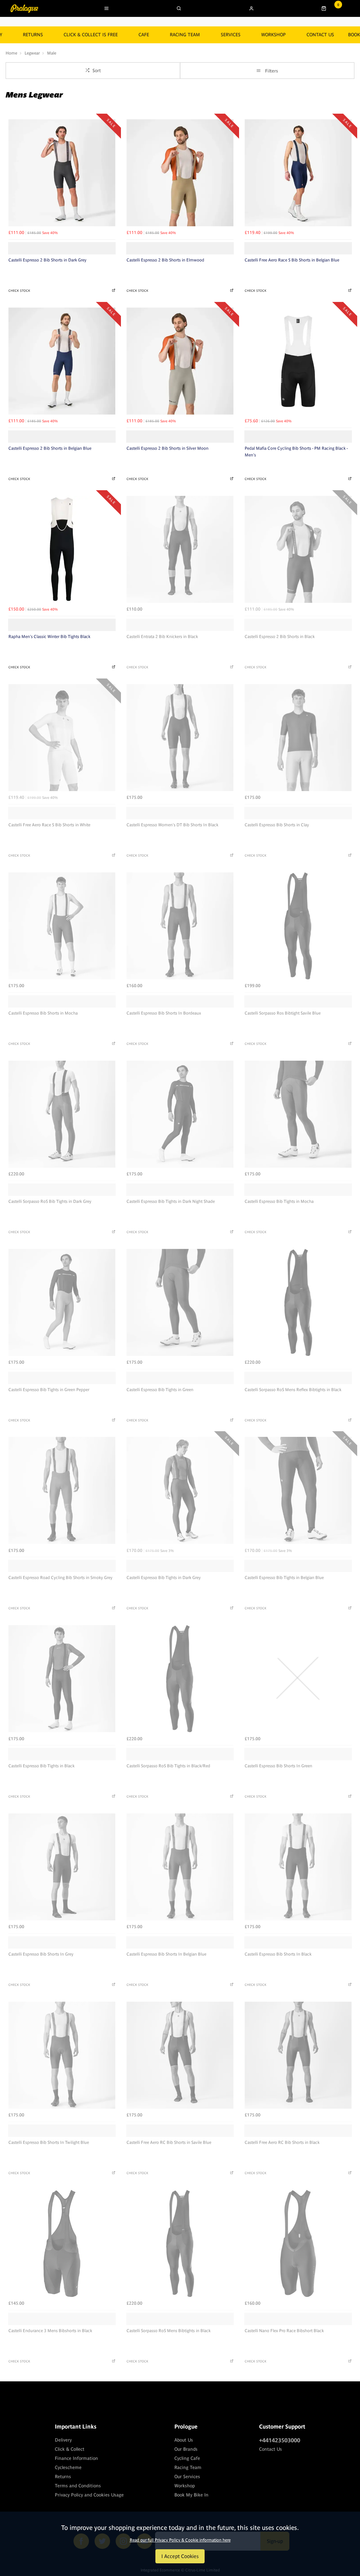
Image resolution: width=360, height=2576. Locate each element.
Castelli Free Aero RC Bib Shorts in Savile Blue (169, 2142)
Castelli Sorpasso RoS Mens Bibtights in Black (169, 2331)
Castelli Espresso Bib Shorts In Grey (41, 1954)
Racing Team (185, 35)
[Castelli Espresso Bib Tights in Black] (62, 1679)
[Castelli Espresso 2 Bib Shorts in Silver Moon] (180, 361)
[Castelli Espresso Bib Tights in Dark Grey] (180, 1490)
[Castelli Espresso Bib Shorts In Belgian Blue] (180, 1867)
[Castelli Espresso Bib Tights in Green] (180, 1302)
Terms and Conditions (78, 2486)
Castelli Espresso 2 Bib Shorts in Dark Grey (47, 260)
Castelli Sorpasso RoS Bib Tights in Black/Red (168, 1766)
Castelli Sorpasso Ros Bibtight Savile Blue (283, 1013)
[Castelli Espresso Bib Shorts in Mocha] (62, 926)
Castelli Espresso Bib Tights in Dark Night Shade (171, 1201)
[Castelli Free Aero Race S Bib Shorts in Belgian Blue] (298, 173)
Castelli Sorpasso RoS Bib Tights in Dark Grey (50, 1201)
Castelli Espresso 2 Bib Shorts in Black (280, 637)
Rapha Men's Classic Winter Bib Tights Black (49, 637)
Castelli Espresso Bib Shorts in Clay (277, 825)
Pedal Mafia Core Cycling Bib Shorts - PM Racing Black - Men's (296, 452)
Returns (63, 2477)
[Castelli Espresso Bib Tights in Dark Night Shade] (180, 1114)
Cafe (144, 35)
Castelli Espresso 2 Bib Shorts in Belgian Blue (50, 448)
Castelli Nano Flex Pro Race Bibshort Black (284, 2331)
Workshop (274, 35)
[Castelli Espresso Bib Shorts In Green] (298, 1679)
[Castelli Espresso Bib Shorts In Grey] (62, 1867)
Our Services (187, 2477)
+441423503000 (280, 2440)
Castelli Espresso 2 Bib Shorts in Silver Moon (168, 448)
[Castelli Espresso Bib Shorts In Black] (298, 1867)
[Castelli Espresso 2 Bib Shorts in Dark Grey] (62, 173)
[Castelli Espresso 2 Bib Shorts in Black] (298, 549)
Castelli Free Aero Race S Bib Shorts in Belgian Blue (292, 260)
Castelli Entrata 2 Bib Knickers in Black (162, 637)
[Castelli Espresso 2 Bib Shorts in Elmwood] (180, 173)
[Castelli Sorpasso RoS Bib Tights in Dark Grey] (62, 1114)
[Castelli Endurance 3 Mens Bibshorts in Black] (62, 2243)
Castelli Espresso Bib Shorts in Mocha (43, 1013)
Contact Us (271, 2449)
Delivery (63, 2440)
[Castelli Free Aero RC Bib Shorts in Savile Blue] (180, 2055)
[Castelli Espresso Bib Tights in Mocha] (298, 1114)
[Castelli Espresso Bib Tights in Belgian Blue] (298, 1490)
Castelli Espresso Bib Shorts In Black (278, 1954)
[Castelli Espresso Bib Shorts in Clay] (298, 738)
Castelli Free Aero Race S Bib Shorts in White (49, 825)
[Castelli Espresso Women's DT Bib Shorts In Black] (180, 738)
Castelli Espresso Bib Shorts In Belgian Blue (166, 1954)
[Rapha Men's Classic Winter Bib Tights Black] (62, 549)
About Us (184, 2440)
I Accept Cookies (180, 2556)
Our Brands (186, 2449)
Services (231, 35)
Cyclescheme (68, 2467)
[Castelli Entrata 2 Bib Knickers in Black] (180, 549)
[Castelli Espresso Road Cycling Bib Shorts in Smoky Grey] (62, 1490)
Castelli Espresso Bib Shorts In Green (278, 1766)
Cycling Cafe (187, 2458)
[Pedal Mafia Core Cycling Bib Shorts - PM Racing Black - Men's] (298, 361)
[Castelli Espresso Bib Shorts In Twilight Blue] (62, 2055)
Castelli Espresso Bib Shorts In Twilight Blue (49, 2142)
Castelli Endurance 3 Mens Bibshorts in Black (50, 2331)
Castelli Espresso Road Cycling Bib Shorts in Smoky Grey (60, 1578)
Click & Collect (70, 2449)
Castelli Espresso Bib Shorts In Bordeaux (164, 1013)
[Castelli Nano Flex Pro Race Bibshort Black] (298, 2243)
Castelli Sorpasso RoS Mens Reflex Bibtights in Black (293, 1390)
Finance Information (76, 2458)
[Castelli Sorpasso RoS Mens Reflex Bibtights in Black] (298, 1302)
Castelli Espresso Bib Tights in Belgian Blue (284, 1578)
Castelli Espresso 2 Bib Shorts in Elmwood (165, 260)
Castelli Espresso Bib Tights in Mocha (279, 1201)
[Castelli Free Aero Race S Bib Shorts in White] (62, 738)
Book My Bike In (191, 2495)
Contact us (320, 35)
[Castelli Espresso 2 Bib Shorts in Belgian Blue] (62, 361)
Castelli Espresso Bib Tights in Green (160, 1390)
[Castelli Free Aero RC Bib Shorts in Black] (298, 2055)
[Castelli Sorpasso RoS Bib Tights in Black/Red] (180, 1679)
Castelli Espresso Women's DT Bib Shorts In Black (172, 825)
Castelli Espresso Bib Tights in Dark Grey (164, 1578)
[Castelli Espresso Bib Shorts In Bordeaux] (180, 926)
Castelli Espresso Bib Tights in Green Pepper (49, 1390)
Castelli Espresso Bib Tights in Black (41, 1766)
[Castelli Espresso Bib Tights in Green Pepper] (62, 1302)
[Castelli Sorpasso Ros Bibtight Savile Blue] (298, 926)
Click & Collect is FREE (91, 35)
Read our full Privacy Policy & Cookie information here (180, 2540)
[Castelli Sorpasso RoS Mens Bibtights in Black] (180, 2243)
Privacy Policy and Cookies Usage (89, 2495)
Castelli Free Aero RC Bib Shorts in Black (282, 2142)
